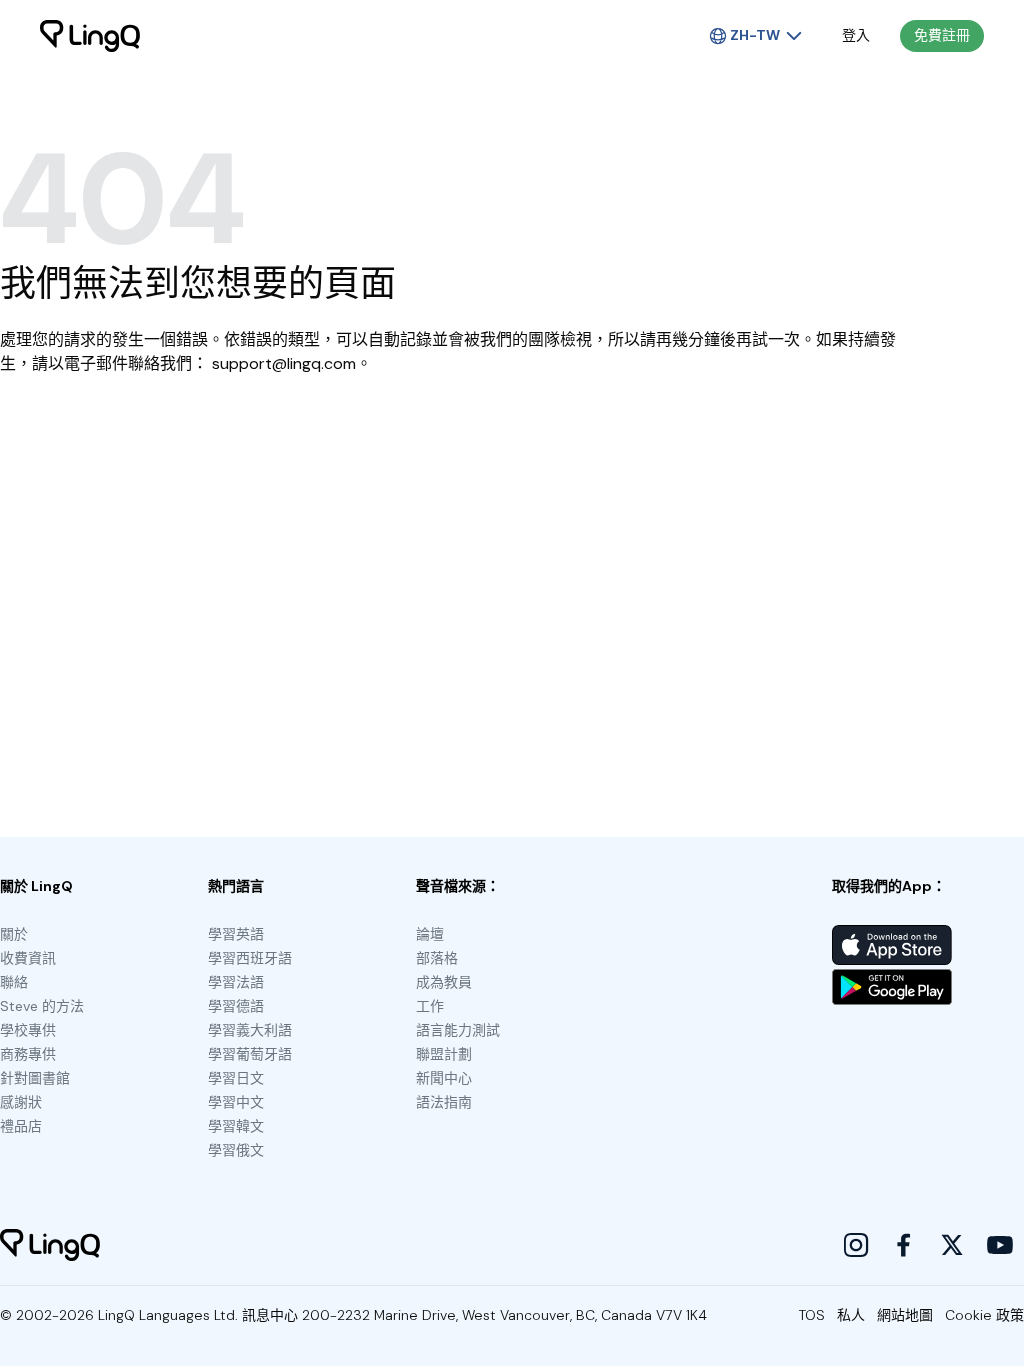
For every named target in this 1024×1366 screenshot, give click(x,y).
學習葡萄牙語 (250, 1054)
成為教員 (444, 982)
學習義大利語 (250, 1030)
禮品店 (21, 1126)
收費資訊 (28, 958)
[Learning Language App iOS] (892, 945)
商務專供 (28, 1054)
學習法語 (236, 982)
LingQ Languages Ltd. (168, 1315)
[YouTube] (1000, 1245)
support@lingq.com (284, 363)
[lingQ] (90, 36)
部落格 (437, 958)
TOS (812, 1315)
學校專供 (28, 1030)
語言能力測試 (458, 1030)
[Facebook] (904, 1245)
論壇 (430, 934)
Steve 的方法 (42, 1006)
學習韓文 (236, 1126)
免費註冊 (942, 35)
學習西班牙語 (250, 958)
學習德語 (236, 1006)
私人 (851, 1315)
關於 (14, 934)
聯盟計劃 (444, 1054)
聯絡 (14, 982)
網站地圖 (905, 1315)
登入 (856, 35)
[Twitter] (952, 1245)
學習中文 (236, 1102)
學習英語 (236, 934)
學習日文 (236, 1078)
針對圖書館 (35, 1078)
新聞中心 (444, 1078)
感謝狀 (21, 1102)
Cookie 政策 (984, 1315)
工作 (430, 1006)
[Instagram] (856, 1245)
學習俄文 (236, 1150)
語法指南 (444, 1102)
